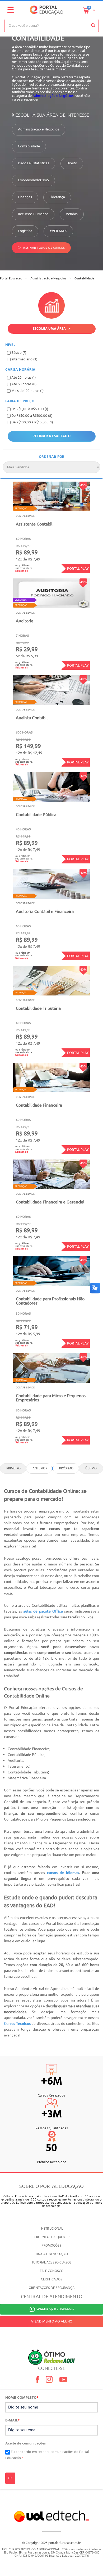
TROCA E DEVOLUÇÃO (52, 2254)
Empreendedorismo (33, 180)
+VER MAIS (58, 231)
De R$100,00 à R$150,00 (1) (32, 422)
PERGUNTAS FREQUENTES (51, 2237)
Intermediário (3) (24, 359)
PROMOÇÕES (51, 2246)
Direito (72, 164)
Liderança (57, 197)
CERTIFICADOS (52, 2280)
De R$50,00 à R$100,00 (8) (32, 416)
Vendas (72, 214)
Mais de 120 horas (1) (27, 391)
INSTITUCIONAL (52, 2229)
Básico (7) (19, 353)
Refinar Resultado (51, 436)
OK (10, 2478)
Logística (25, 231)
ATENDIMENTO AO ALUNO (51, 2322)
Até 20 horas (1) (24, 378)
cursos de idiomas (62, 1872)
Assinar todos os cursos (44, 248)
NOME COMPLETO (22, 2398)
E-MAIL (12, 2421)
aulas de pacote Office (44, 1611)
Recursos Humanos (33, 214)
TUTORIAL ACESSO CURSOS (52, 2263)
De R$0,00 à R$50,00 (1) (30, 409)
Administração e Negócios (53, 96)
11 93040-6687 (55, 2309)
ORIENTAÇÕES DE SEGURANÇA (52, 2288)
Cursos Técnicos (17, 2023)
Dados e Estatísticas (34, 164)
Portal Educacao (11, 279)
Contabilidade (29, 147)
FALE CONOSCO (52, 2271)
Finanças (25, 197)
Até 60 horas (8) (24, 384)
